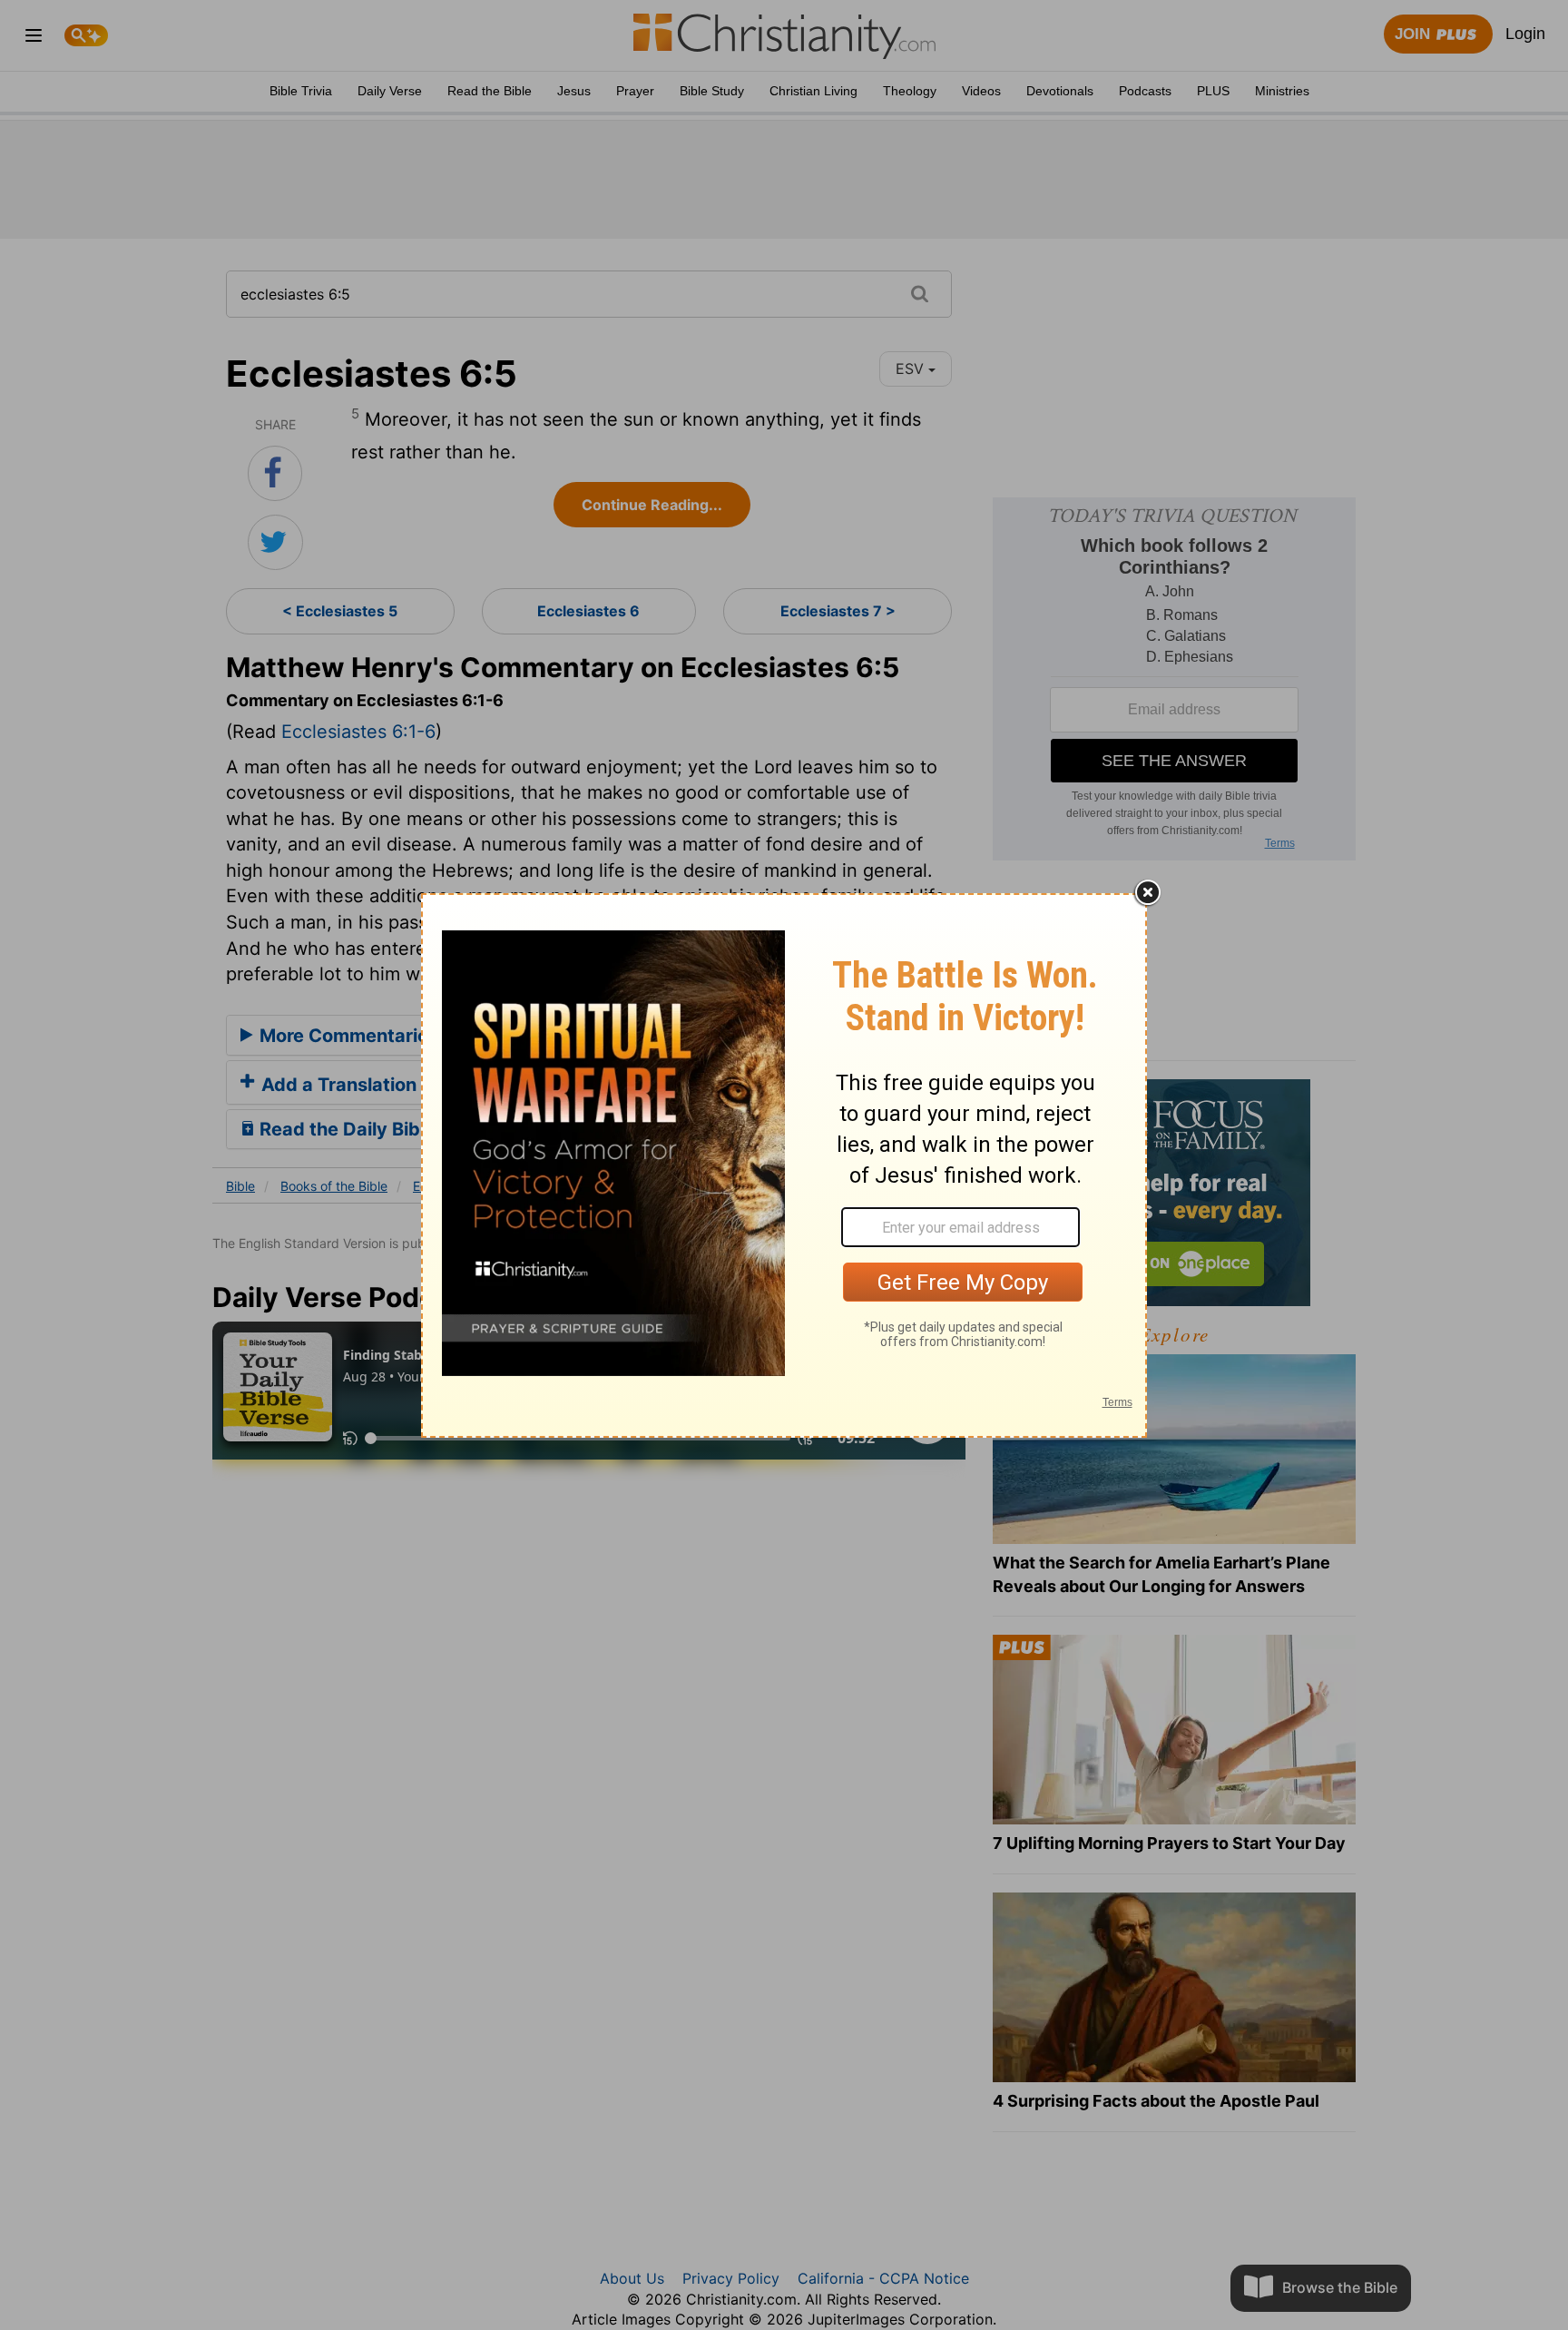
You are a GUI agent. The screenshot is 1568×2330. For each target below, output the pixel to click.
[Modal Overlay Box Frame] (784, 1165)
